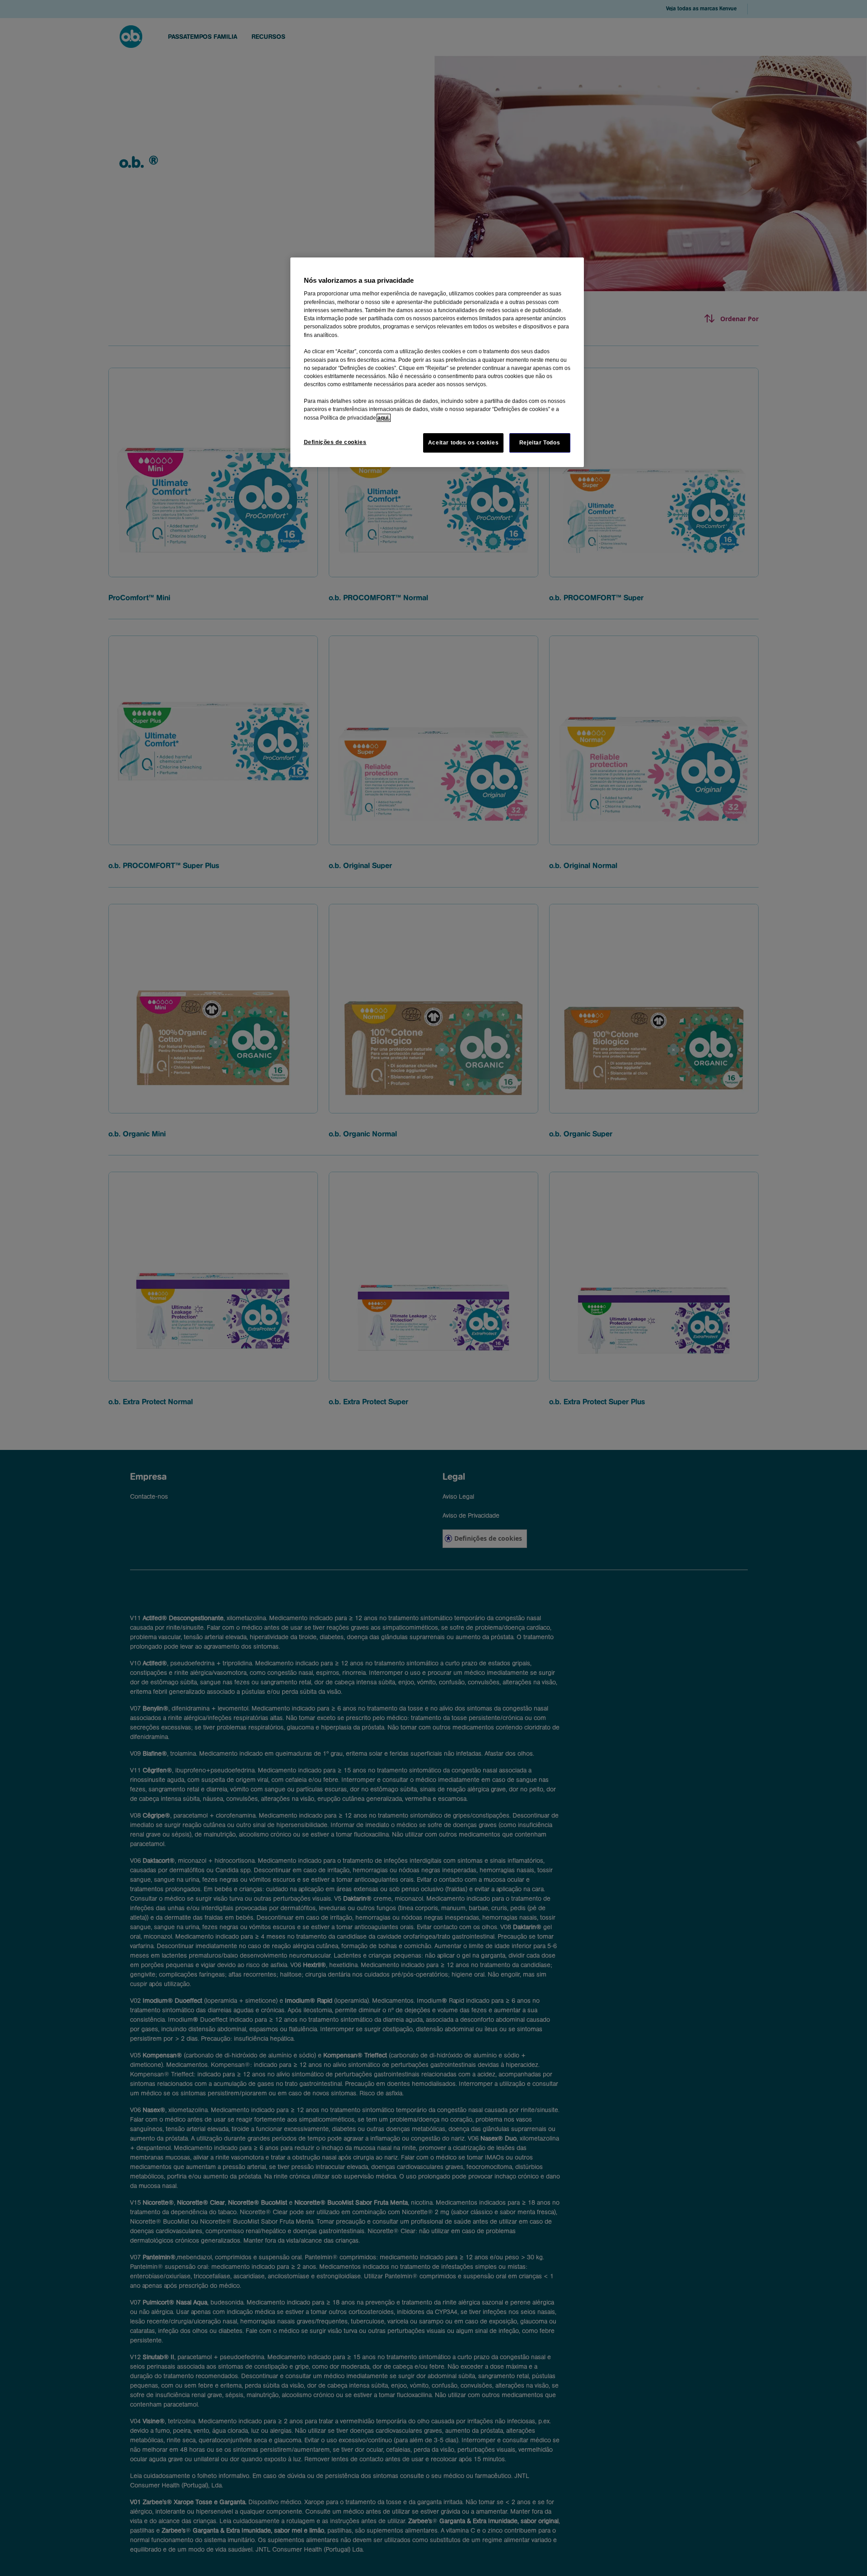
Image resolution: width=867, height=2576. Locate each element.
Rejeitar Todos (540, 443)
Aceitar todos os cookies (464, 443)
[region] (437, 362)
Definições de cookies (335, 442)
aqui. (384, 418)
